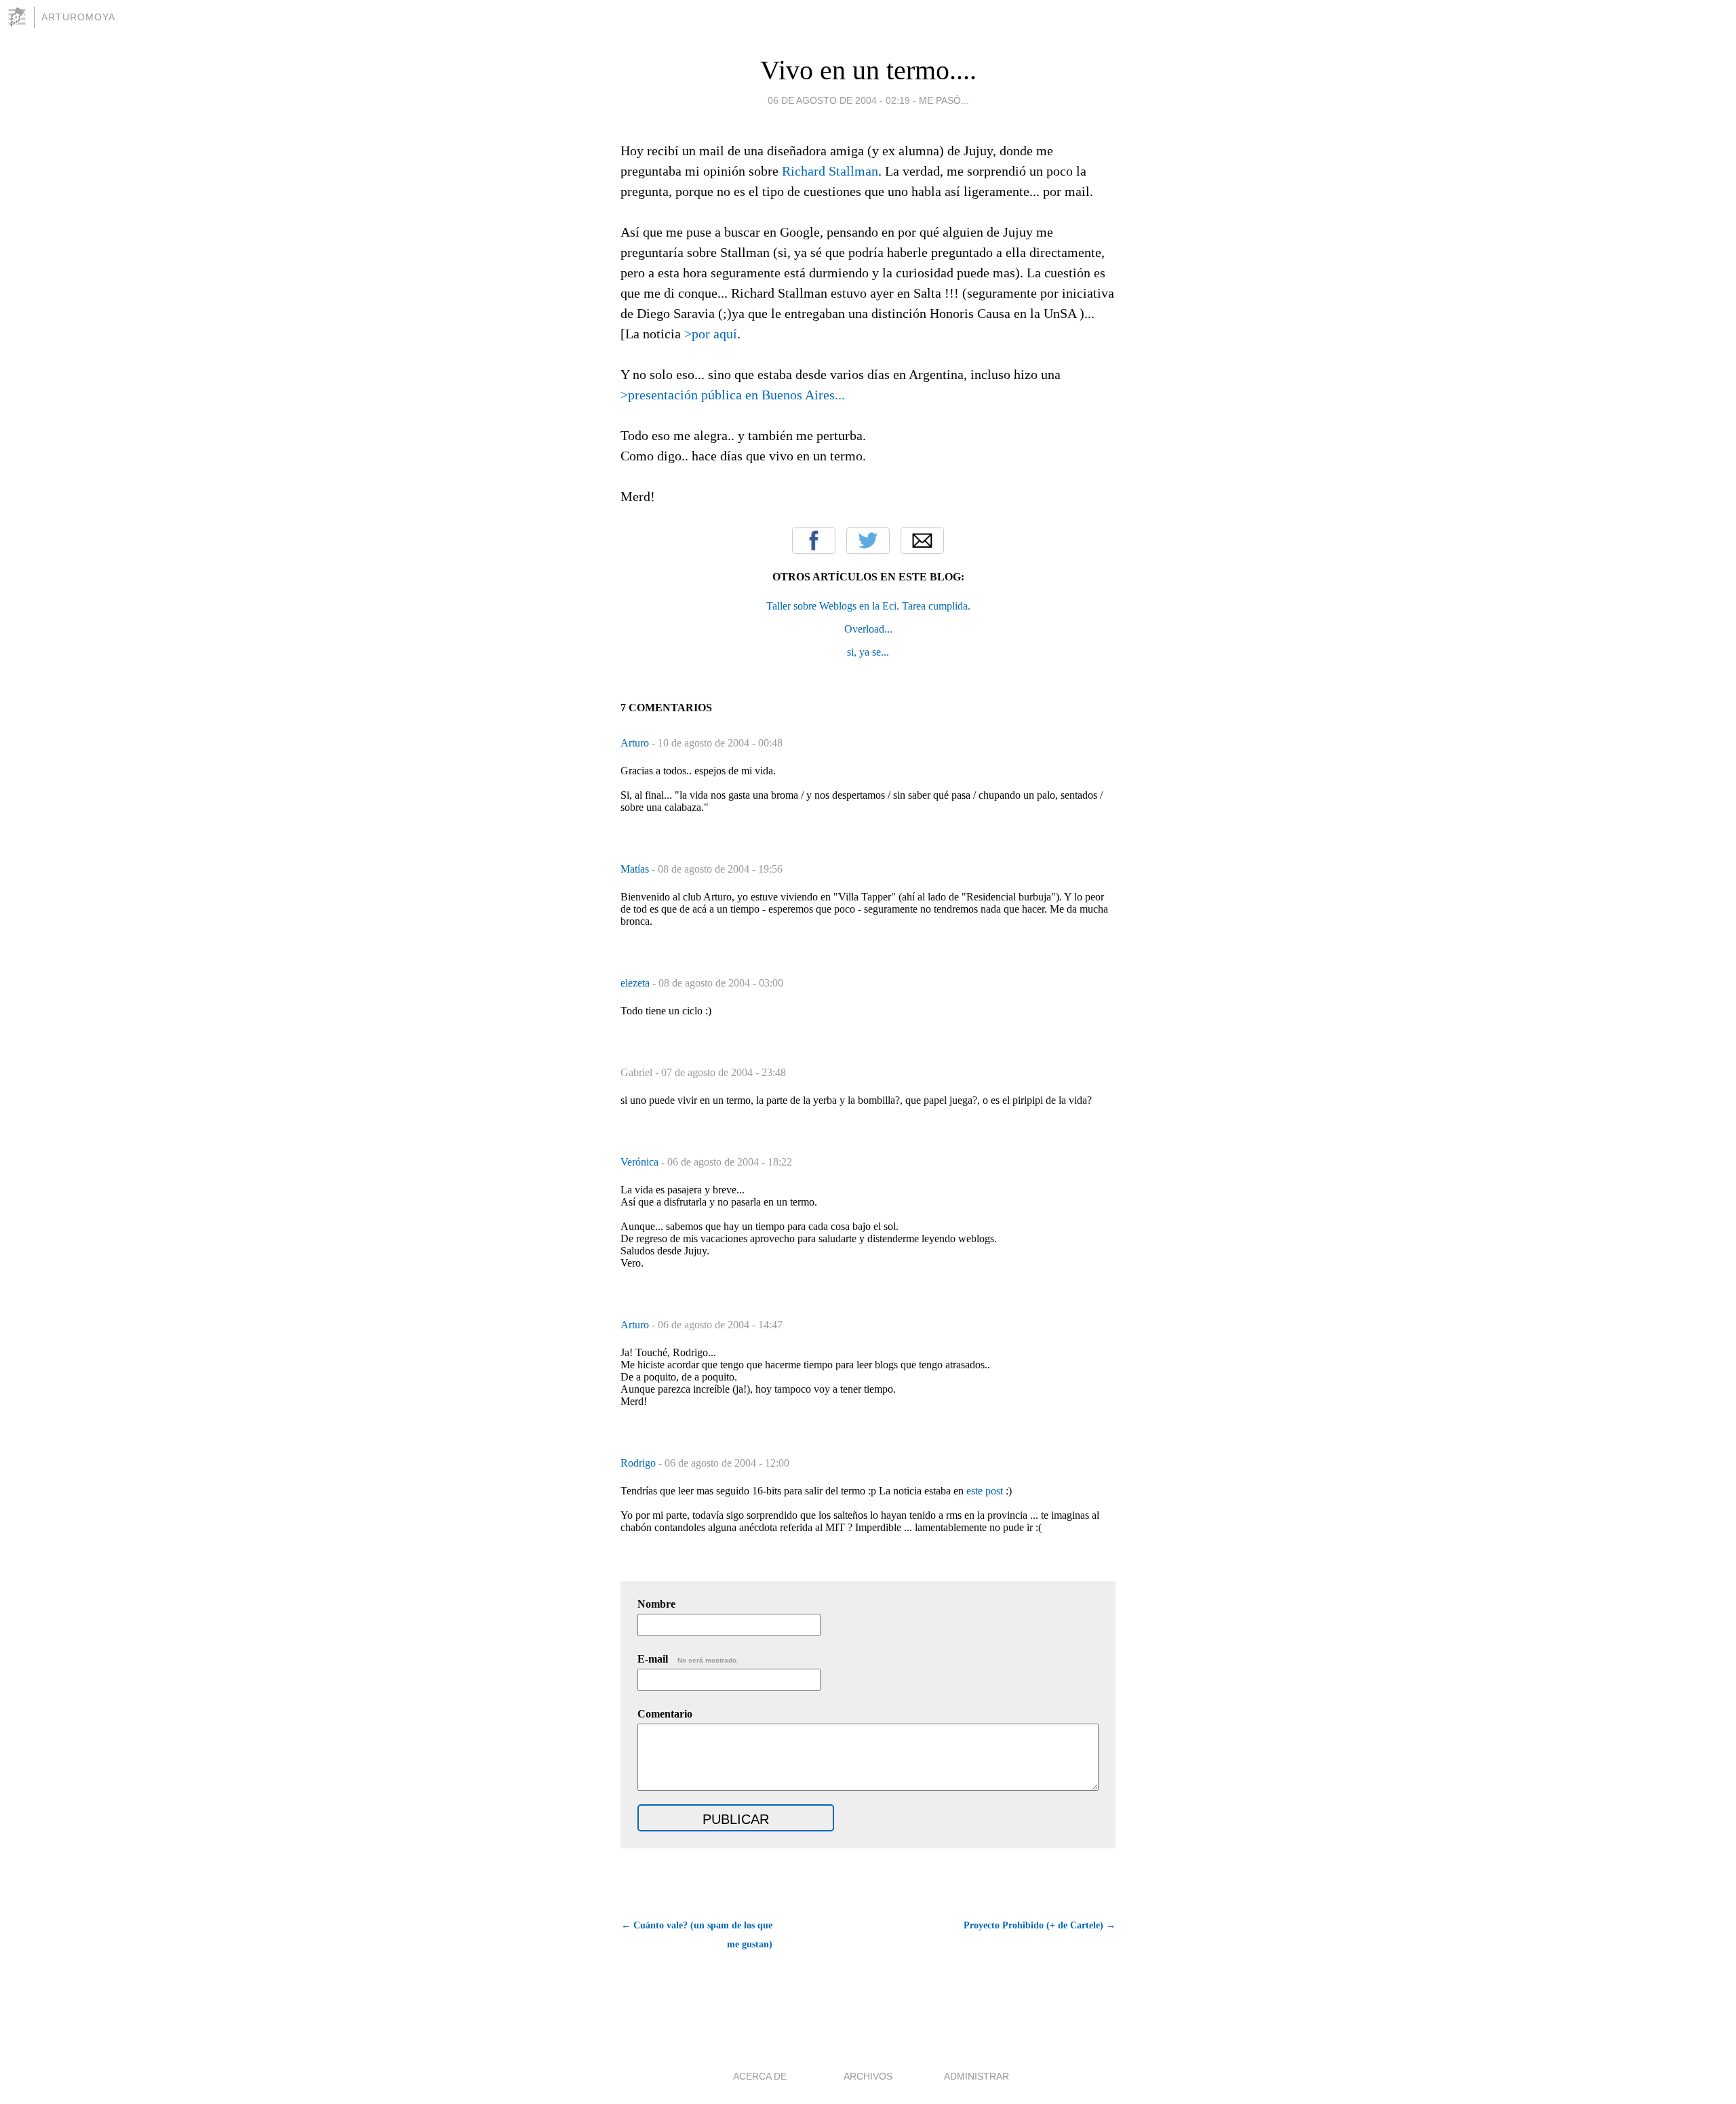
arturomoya (78, 17)
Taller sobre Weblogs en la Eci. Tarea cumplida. (868, 606)
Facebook (814, 540)
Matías (636, 869)
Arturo (636, 743)
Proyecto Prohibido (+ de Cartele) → (1040, 1925)
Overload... (868, 629)
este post (985, 1491)
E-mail (688, 1659)
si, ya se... (868, 652)
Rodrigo (639, 1463)
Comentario (665, 1714)
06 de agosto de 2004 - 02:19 (839, 100)
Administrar (976, 2076)
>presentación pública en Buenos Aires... (733, 395)
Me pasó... (944, 100)
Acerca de (760, 2076)
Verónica (641, 1162)
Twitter (868, 540)
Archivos (868, 2076)
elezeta (636, 983)
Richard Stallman (830, 171)
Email (922, 540)
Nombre (656, 1604)
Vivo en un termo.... (868, 70)
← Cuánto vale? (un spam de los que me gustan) (697, 1935)
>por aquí (711, 334)
